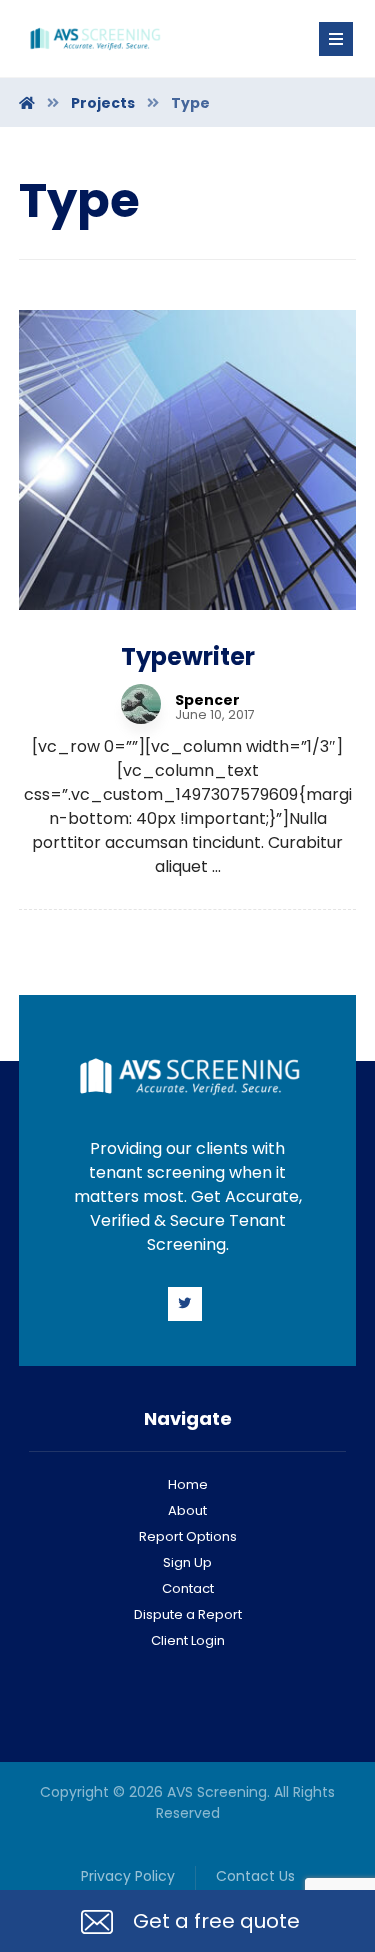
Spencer (207, 700)
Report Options (188, 1536)
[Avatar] (141, 704)
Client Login (188, 1640)
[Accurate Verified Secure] (94, 38)
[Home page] (27, 103)
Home (188, 1484)
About (187, 1510)
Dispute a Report (188, 1614)
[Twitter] (185, 1304)
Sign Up (187, 1562)
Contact (188, 1588)
